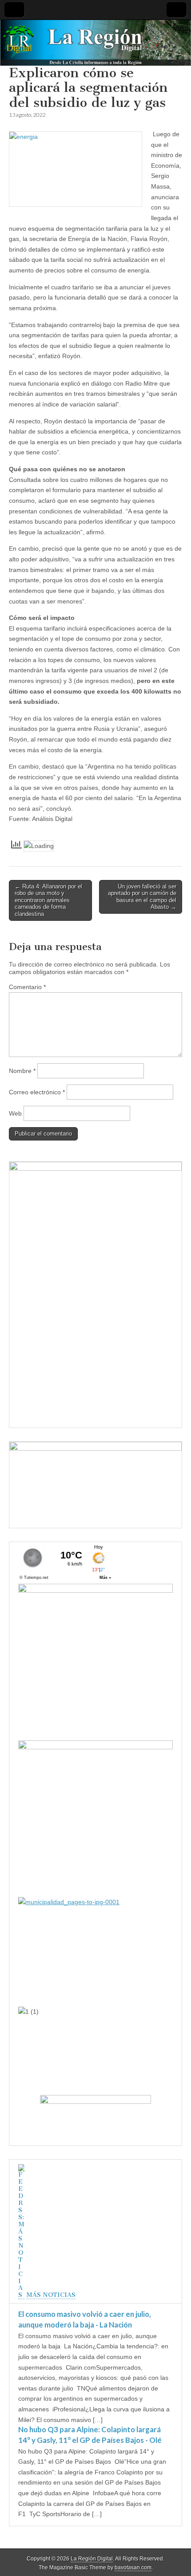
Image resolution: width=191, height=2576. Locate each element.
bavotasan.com (133, 2568)
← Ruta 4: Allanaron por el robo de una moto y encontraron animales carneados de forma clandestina (48, 900)
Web (15, 1113)
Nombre (22, 1071)
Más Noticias (51, 2295)
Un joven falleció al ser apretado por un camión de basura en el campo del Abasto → (142, 897)
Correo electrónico (37, 1092)
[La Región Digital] (95, 43)
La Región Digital (92, 2559)
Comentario (27, 987)
